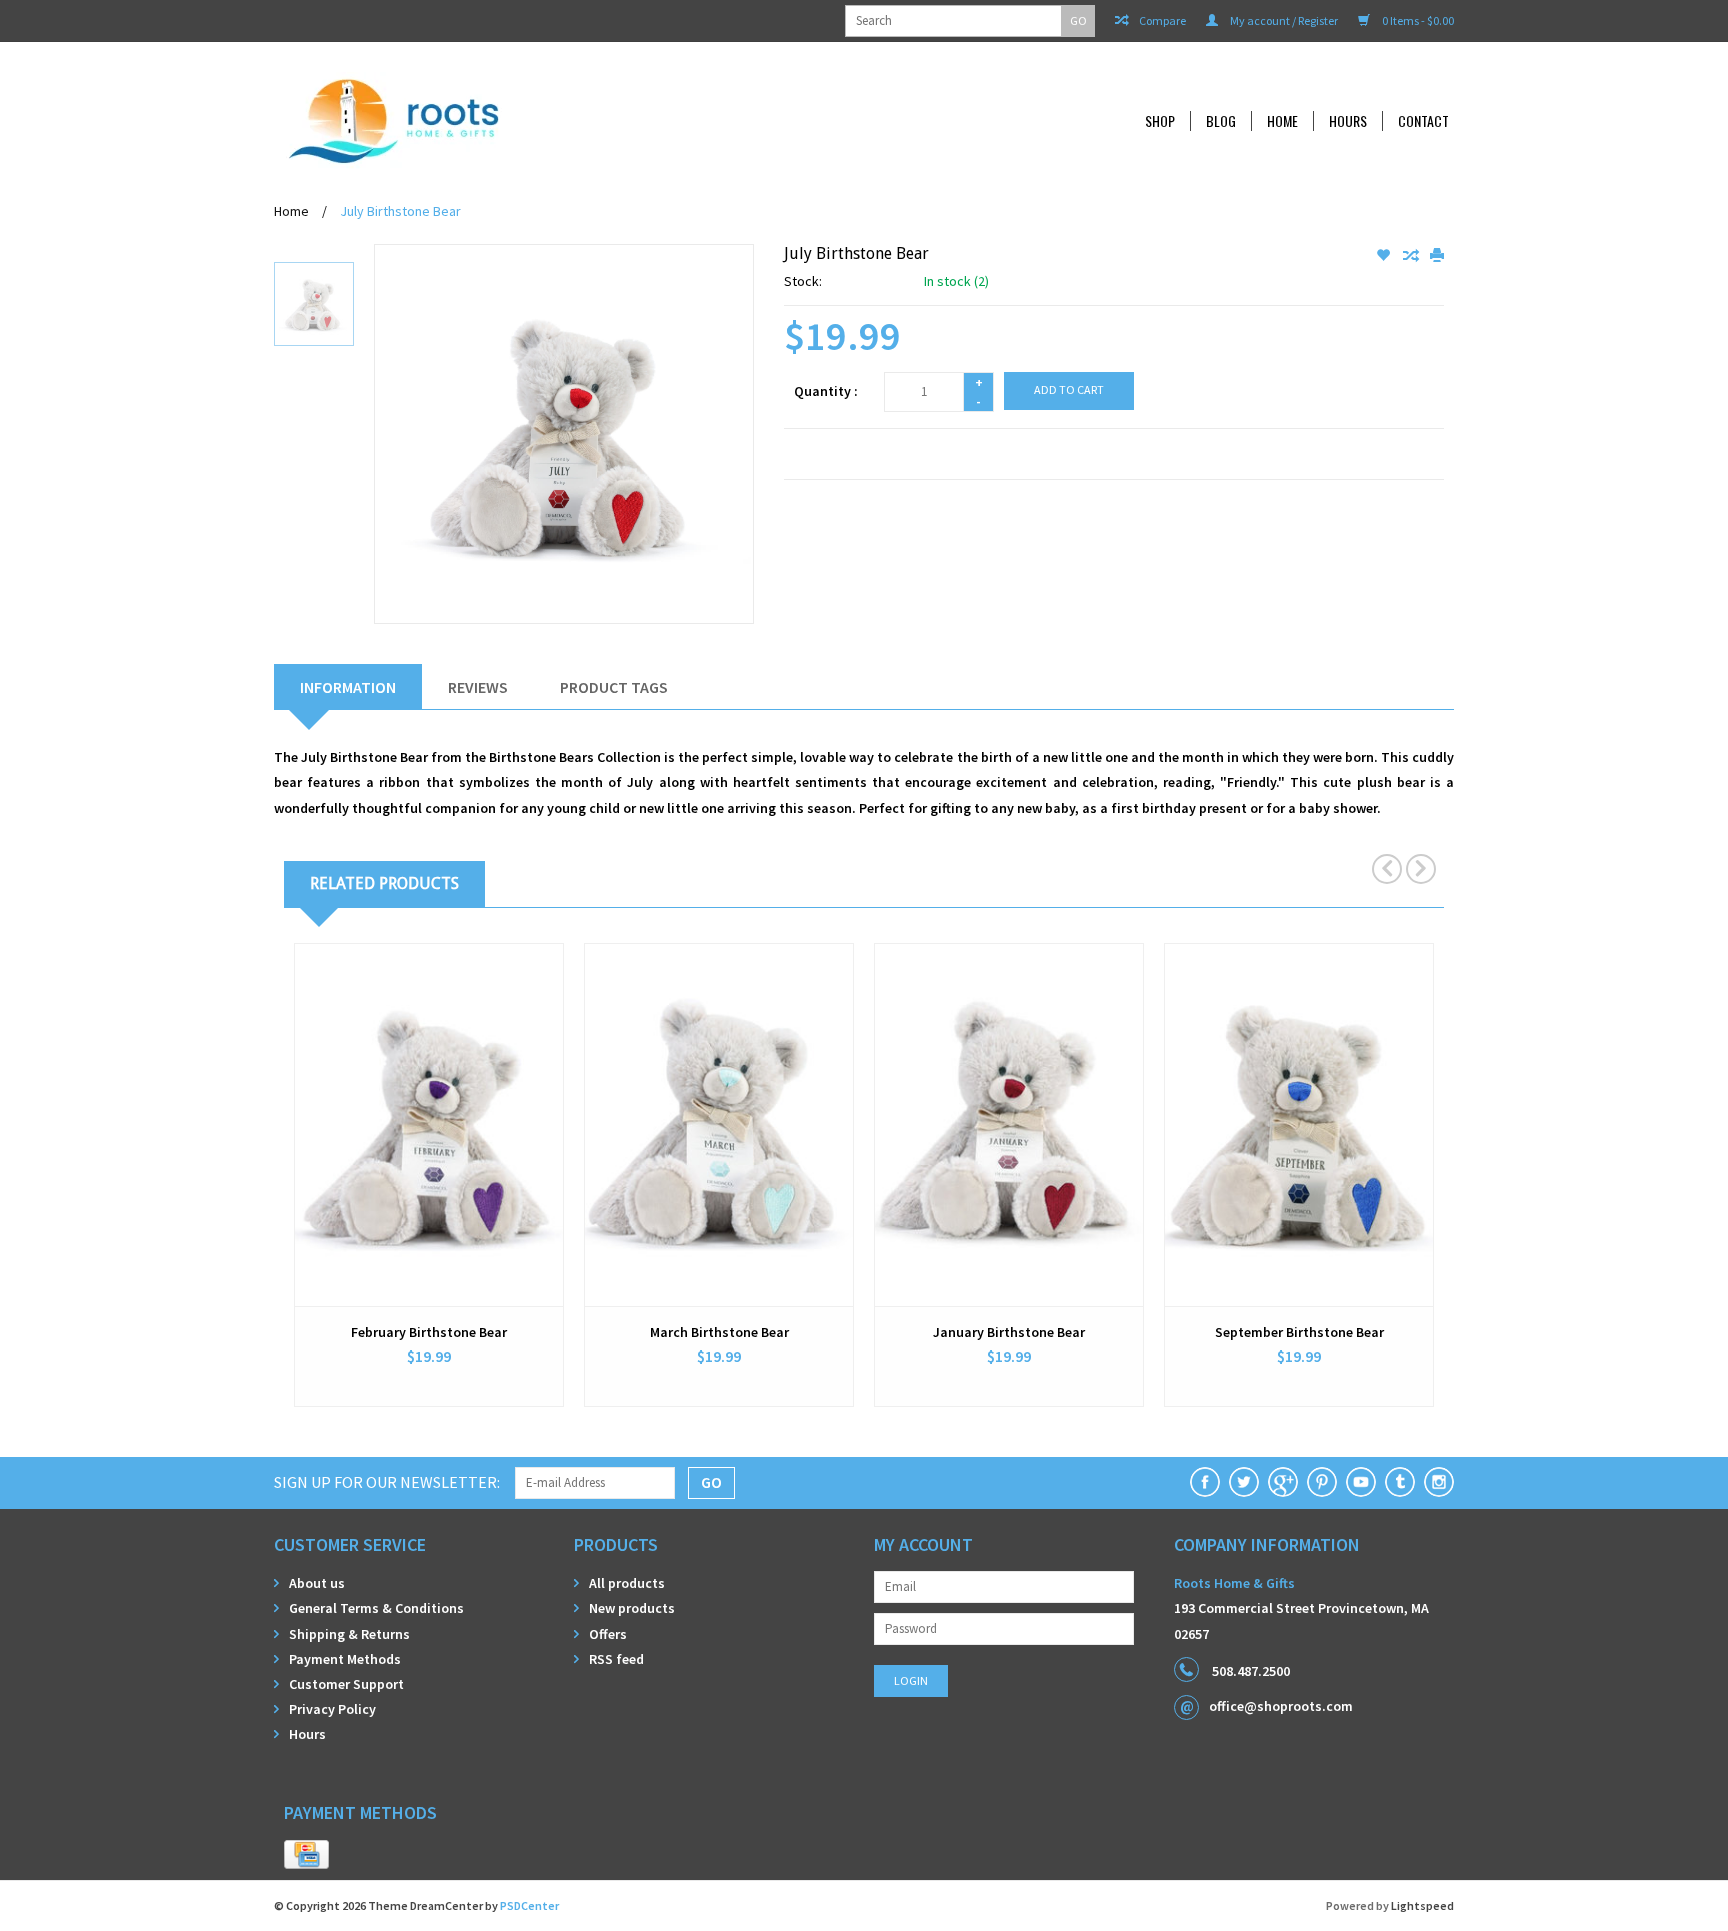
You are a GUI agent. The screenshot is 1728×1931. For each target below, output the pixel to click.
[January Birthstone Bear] (1009, 1125)
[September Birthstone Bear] (1299, 1125)
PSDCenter (529, 1905)
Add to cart (1069, 389)
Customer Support (346, 1684)
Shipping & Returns (349, 1634)
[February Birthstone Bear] (429, 1125)
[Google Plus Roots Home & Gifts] (1283, 1482)
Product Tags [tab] (614, 687)
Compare (1161, 20)
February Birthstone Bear (429, 1332)
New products (632, 1608)
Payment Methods (345, 1659)
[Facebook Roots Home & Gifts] (1205, 1482)
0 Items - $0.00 (1417, 20)
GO (1078, 20)
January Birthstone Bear (1009, 1332)
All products (627, 1583)
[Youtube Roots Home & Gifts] (1361, 1482)
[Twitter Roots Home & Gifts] (1244, 1482)
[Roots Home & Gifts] (528, 120)
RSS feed (616, 1659)
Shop (1160, 121)
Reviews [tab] (478, 687)
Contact (1423, 121)
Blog (1221, 121)
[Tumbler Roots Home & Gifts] (1400, 1482)
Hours (1348, 121)
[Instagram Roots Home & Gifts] (1439, 1482)
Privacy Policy (332, 1709)
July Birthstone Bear (400, 211)
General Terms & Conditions (376, 1608)
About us (317, 1583)
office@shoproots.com (1281, 1706)
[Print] (1437, 256)
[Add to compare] (1411, 256)
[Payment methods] (306, 1855)
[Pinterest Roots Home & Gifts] (1322, 1482)
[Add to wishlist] (1384, 256)
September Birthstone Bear (1299, 1332)
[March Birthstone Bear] (719, 1125)
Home (1282, 121)
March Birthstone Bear (719, 1332)
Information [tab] (348, 687)
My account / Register (1283, 20)
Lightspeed (1422, 1905)
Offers (608, 1634)
